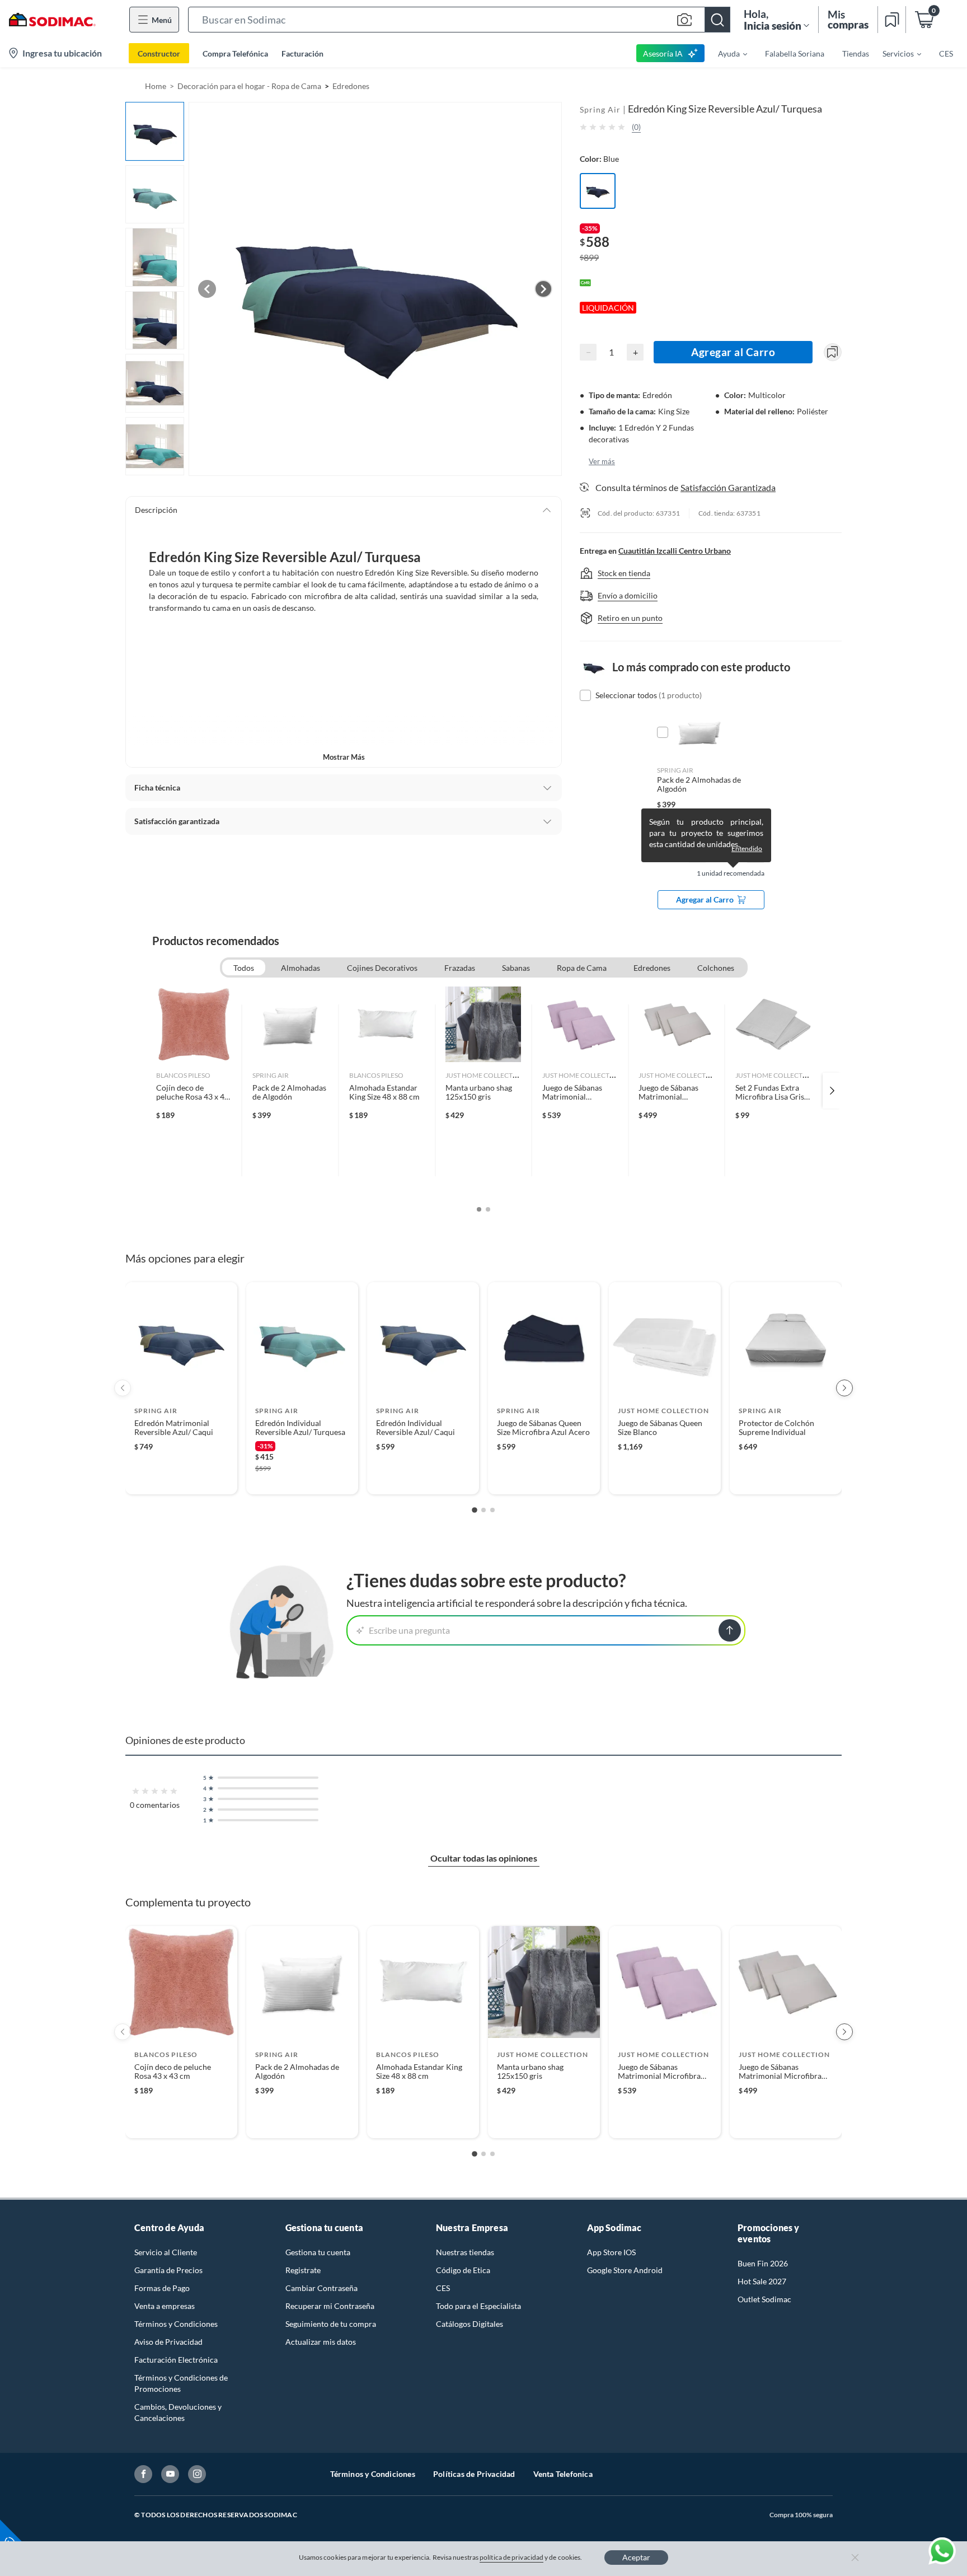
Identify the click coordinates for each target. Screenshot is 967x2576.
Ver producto (181, 1478)
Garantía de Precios (168, 2270)
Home (156, 86)
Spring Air (600, 109)
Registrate (303, 2270)
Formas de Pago (162, 2288)
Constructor (159, 53)
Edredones (351, 86)
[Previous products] (123, 1388)
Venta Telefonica (563, 2474)
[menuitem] (726, 53)
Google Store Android (625, 2270)
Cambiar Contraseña (321, 2288)
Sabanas (516, 968)
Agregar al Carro (733, 352)
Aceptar (636, 2557)
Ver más (602, 461)
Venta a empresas (165, 2306)
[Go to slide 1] (475, 1510)
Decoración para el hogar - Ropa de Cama (249, 86)
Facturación (302, 53)
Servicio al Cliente (166, 2252)
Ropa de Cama (582, 968)
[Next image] (543, 289)
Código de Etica (463, 2270)
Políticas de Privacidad (474, 2474)
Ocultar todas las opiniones (484, 1858)
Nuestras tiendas (465, 2252)
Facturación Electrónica (176, 2360)
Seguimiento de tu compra (331, 2324)
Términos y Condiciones (176, 2324)
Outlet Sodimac (764, 2299)
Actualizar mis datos (321, 2342)
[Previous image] (207, 289)
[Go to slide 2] (483, 1510)
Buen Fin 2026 (763, 2263)
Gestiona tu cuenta (318, 2252)
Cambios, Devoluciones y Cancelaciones (178, 2412)
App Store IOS (611, 2252)
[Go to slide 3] (492, 1510)
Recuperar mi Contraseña (330, 2306)
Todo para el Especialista (478, 2306)
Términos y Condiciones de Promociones (181, 2383)
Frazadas (460, 968)
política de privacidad (511, 2557)
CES (443, 2288)
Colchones (716, 968)
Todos (244, 968)
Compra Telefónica (235, 53)
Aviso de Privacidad (168, 2342)
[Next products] (844, 1388)
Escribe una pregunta (409, 1630)
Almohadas (301, 968)
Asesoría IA (663, 53)
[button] (459, 20)
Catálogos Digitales (470, 2324)
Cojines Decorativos (382, 968)
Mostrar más (344, 757)
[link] (194, 1091)
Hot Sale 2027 (762, 2281)
